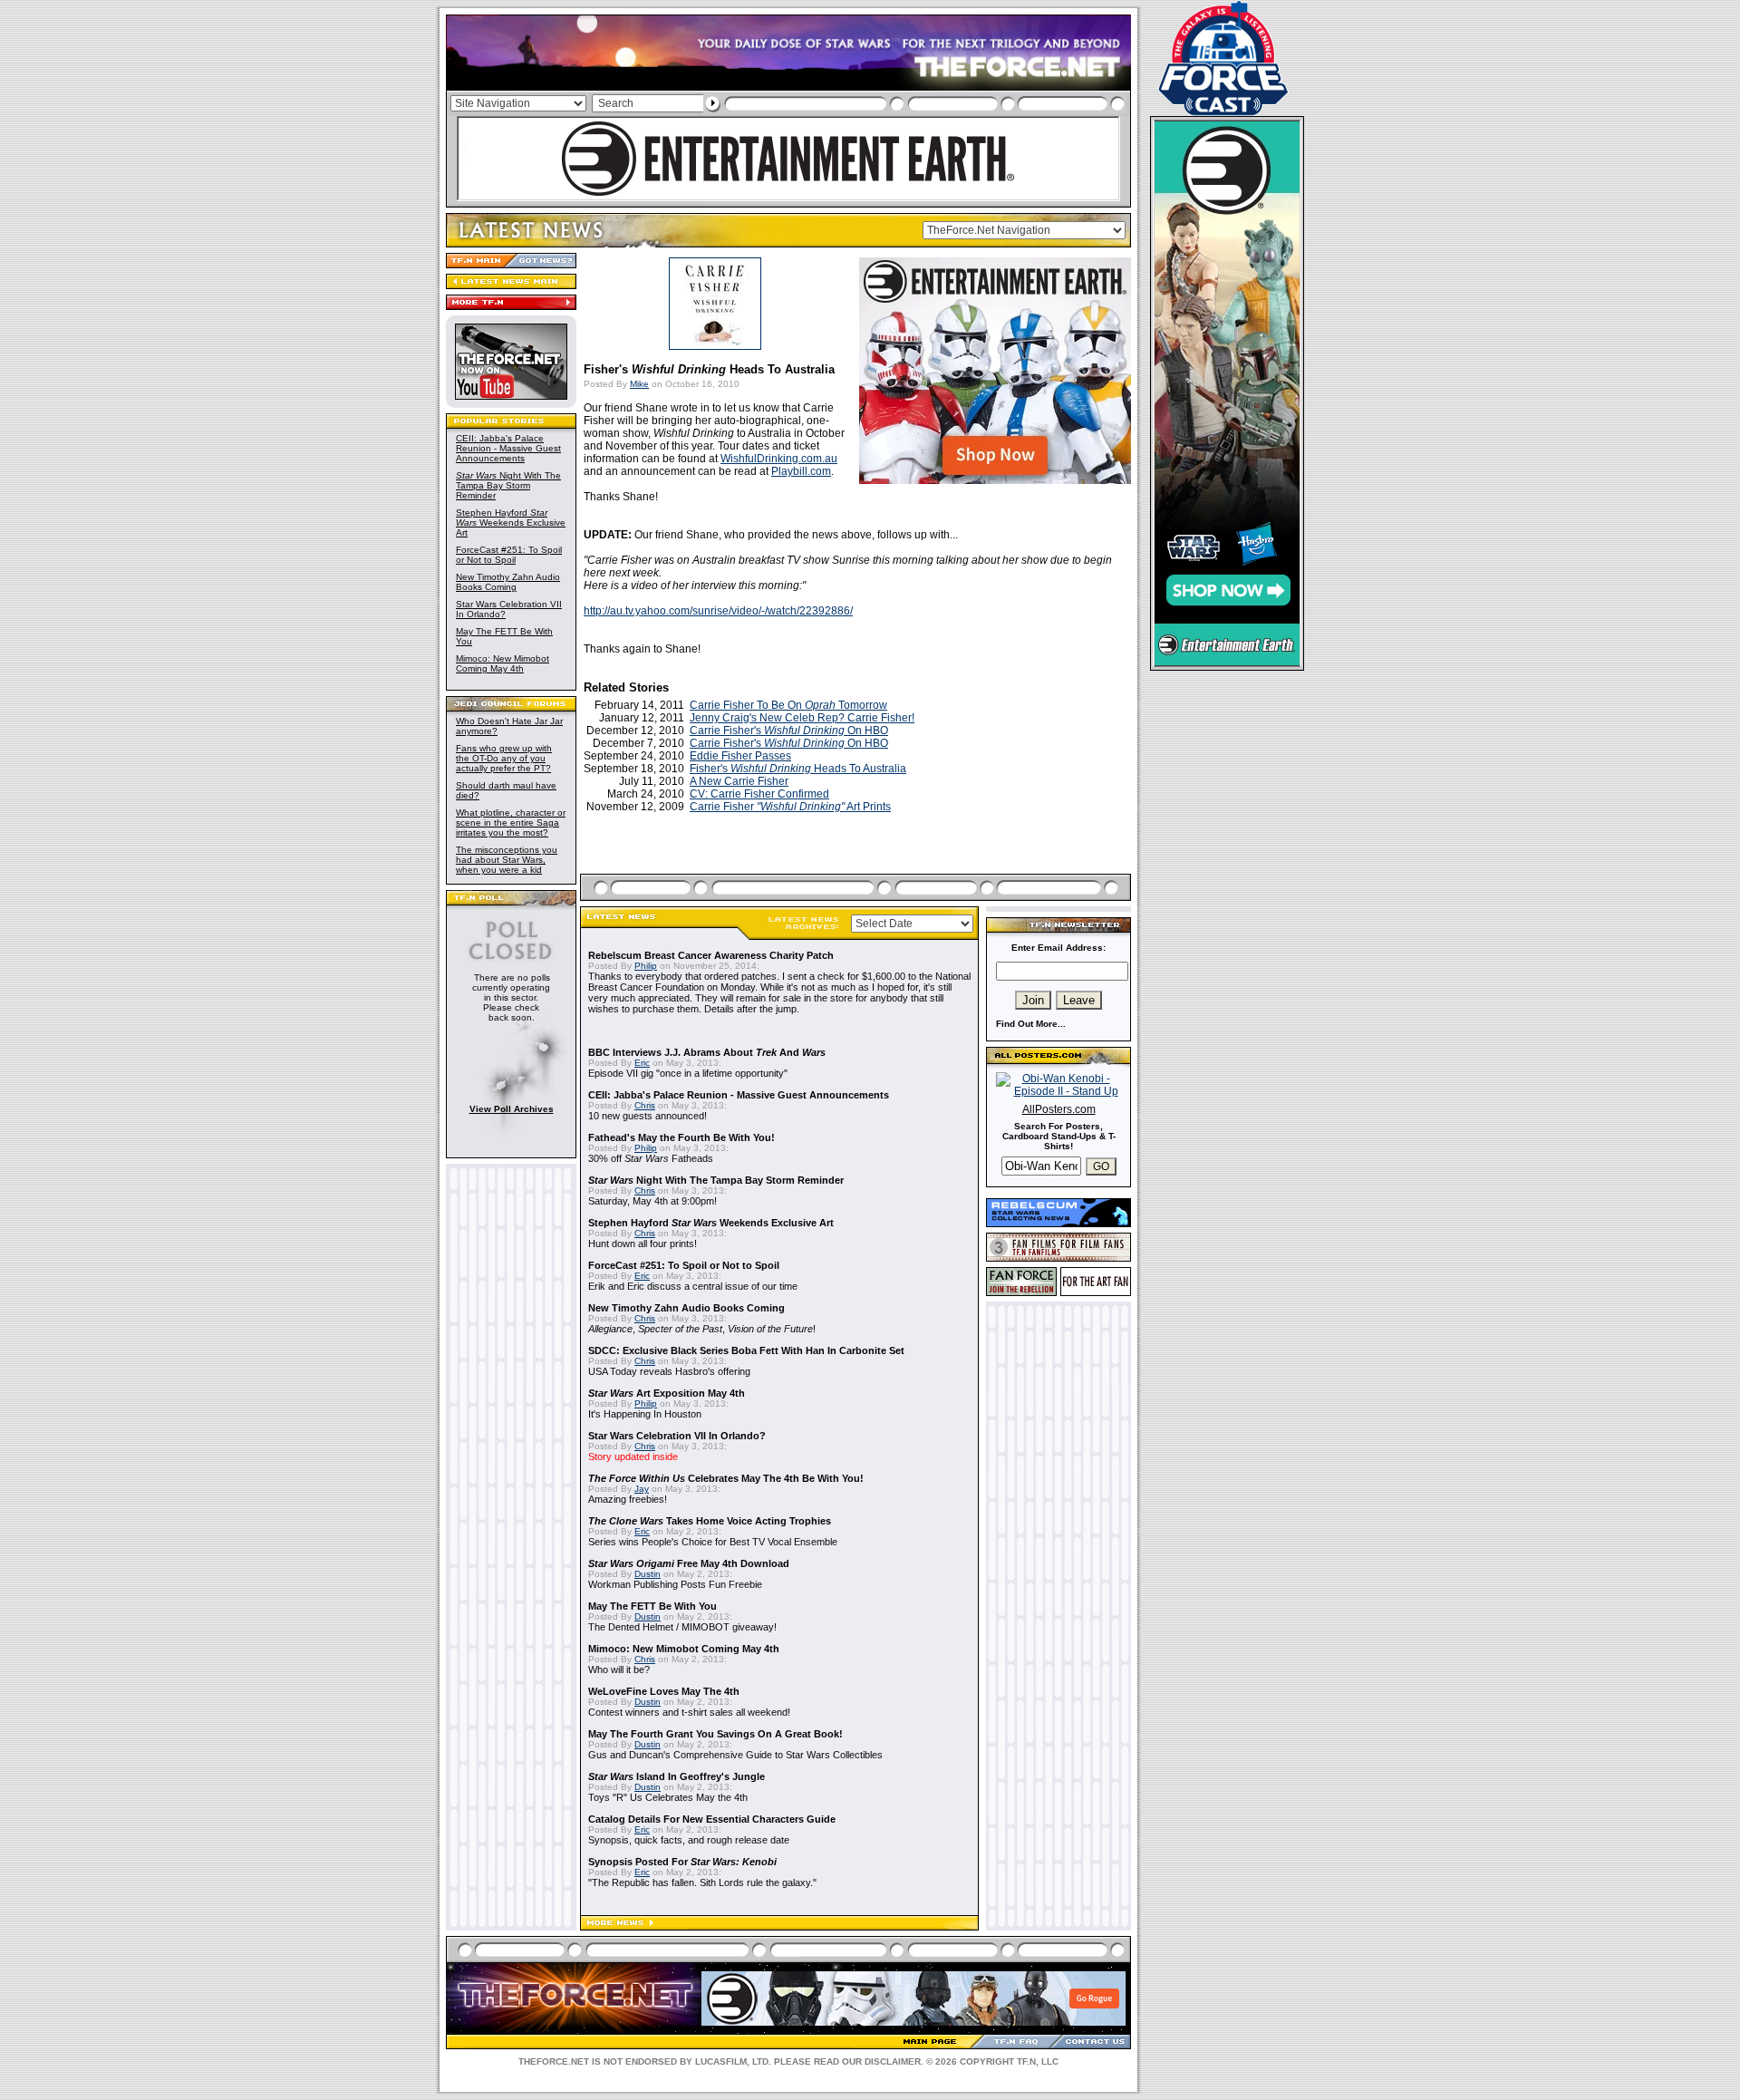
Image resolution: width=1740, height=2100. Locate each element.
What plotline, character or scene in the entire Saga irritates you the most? (511, 823)
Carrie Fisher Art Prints (790, 807)
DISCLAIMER (893, 2061)
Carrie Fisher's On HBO (789, 731)
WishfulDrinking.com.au (779, 459)
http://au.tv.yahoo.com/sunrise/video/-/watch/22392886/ (718, 611)
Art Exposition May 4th (667, 1393)
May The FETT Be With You (652, 1606)
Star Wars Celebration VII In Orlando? (677, 1436)
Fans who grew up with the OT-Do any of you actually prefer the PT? (504, 758)
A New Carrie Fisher (739, 781)
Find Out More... (1031, 1024)
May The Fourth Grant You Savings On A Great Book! (715, 1734)
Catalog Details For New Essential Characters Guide (712, 1819)
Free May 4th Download (689, 1563)
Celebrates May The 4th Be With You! (726, 1478)
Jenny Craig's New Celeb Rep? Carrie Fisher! (802, 718)
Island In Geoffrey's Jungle (677, 1776)
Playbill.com (801, 471)
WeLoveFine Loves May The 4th (664, 1691)
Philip (646, 966)
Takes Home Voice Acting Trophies (710, 1521)
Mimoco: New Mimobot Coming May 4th (503, 663)
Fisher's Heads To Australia (798, 769)
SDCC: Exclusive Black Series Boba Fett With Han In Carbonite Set (746, 1350)
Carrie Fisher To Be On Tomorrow (788, 705)
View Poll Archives (512, 1109)
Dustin (648, 1574)
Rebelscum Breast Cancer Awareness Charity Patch (711, 955)
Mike (639, 384)
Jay (642, 1489)
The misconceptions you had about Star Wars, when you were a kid (507, 860)
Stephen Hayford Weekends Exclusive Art (511, 523)
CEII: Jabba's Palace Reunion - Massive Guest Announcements (508, 448)
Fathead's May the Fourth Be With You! (681, 1137)
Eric (642, 1063)
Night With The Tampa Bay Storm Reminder (508, 485)
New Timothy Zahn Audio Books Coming (508, 582)
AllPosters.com (1059, 1109)
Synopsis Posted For (682, 1862)
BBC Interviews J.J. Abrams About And (707, 1052)
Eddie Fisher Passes (740, 756)
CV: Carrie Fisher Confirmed (759, 794)
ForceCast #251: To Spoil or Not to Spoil (509, 555)
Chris (645, 1105)
